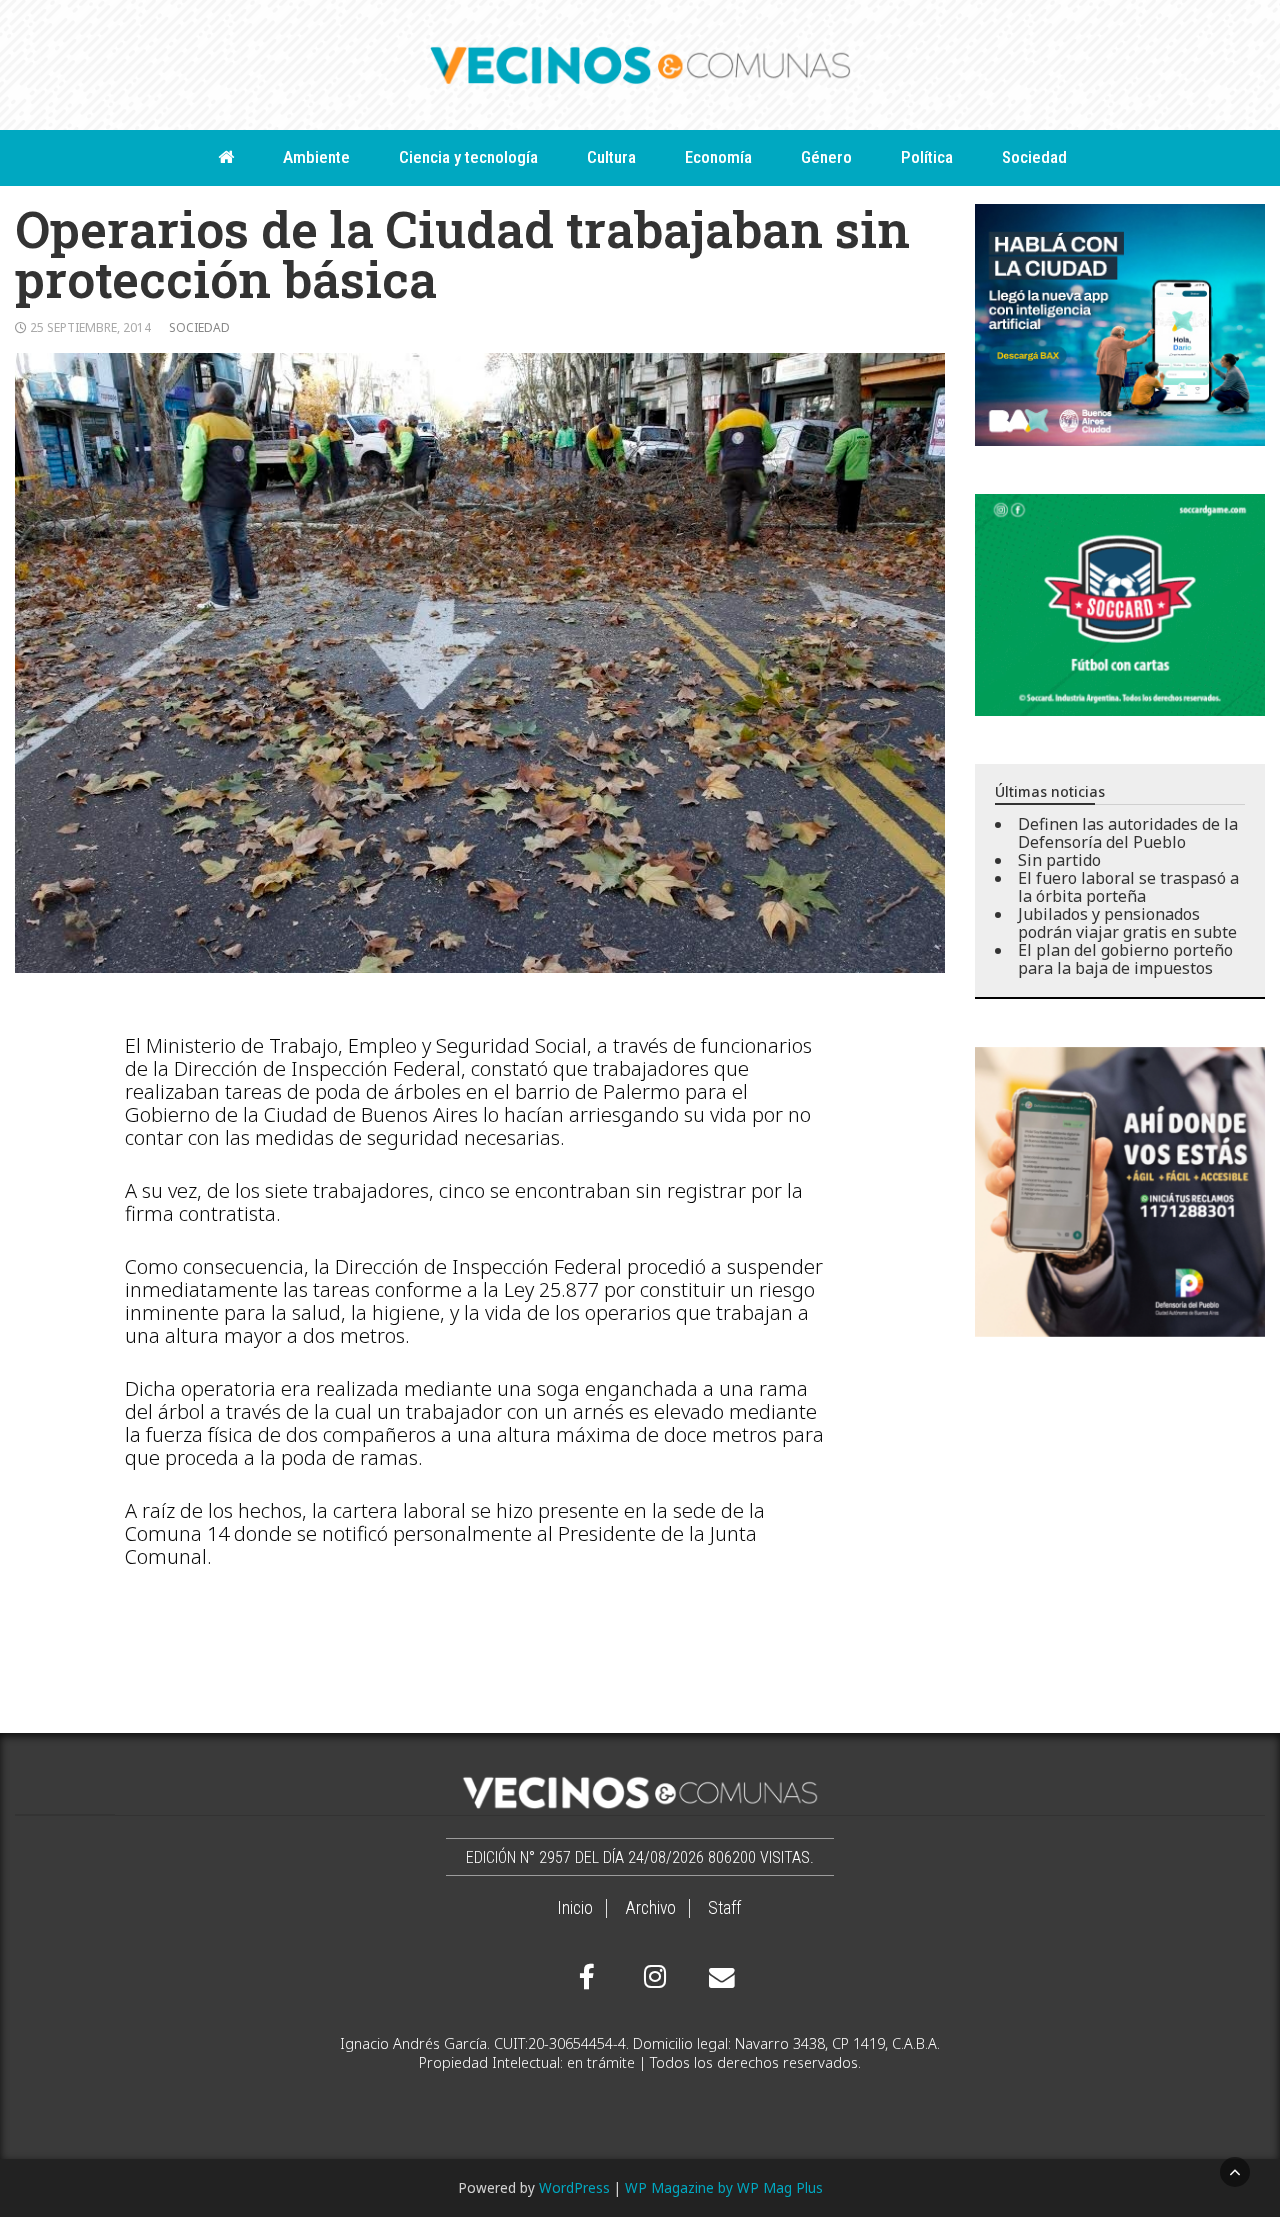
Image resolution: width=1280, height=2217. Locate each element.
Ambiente (316, 157)
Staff (724, 1908)
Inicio (575, 1908)
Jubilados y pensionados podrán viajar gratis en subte (1127, 923)
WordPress (574, 2187)
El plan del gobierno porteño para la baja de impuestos (1125, 959)
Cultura (611, 157)
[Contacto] (717, 1978)
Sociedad (1034, 157)
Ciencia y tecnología (468, 157)
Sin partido (1059, 860)
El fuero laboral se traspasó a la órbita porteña (1128, 887)
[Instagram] (652, 1977)
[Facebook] (587, 1977)
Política (927, 157)
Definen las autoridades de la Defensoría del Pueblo (1128, 833)
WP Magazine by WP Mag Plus (724, 2187)
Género (826, 157)
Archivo (650, 1908)
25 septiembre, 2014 (90, 327)
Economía (718, 157)
